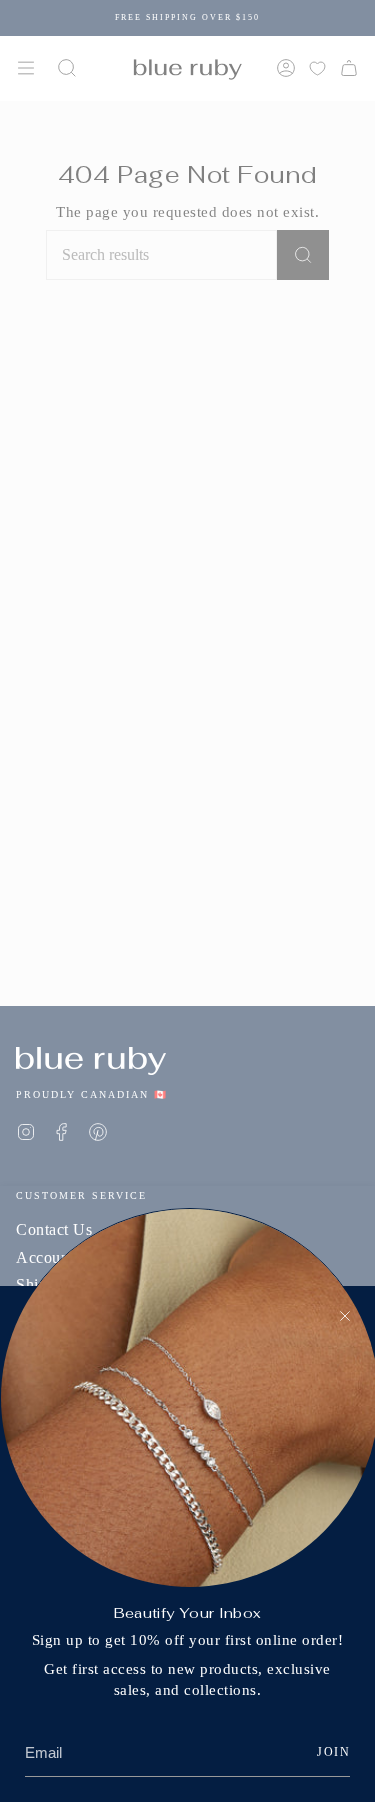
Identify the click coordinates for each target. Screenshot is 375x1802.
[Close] (345, 1316)
